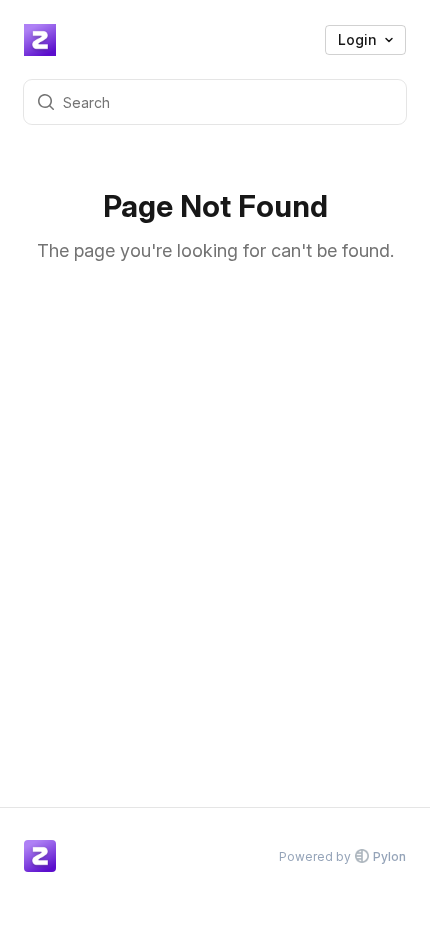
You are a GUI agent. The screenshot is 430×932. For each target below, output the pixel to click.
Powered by (342, 856)
